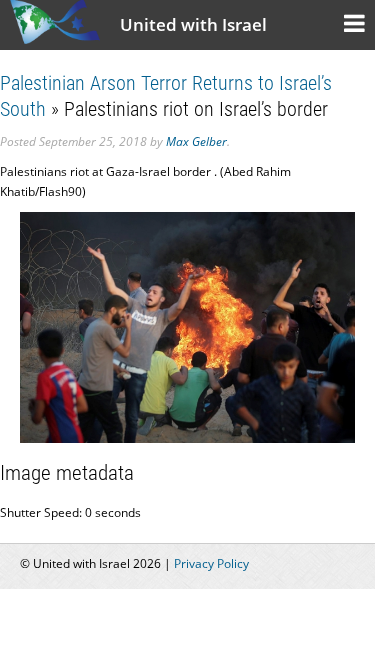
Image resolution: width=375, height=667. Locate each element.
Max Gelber (196, 141)
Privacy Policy (211, 563)
